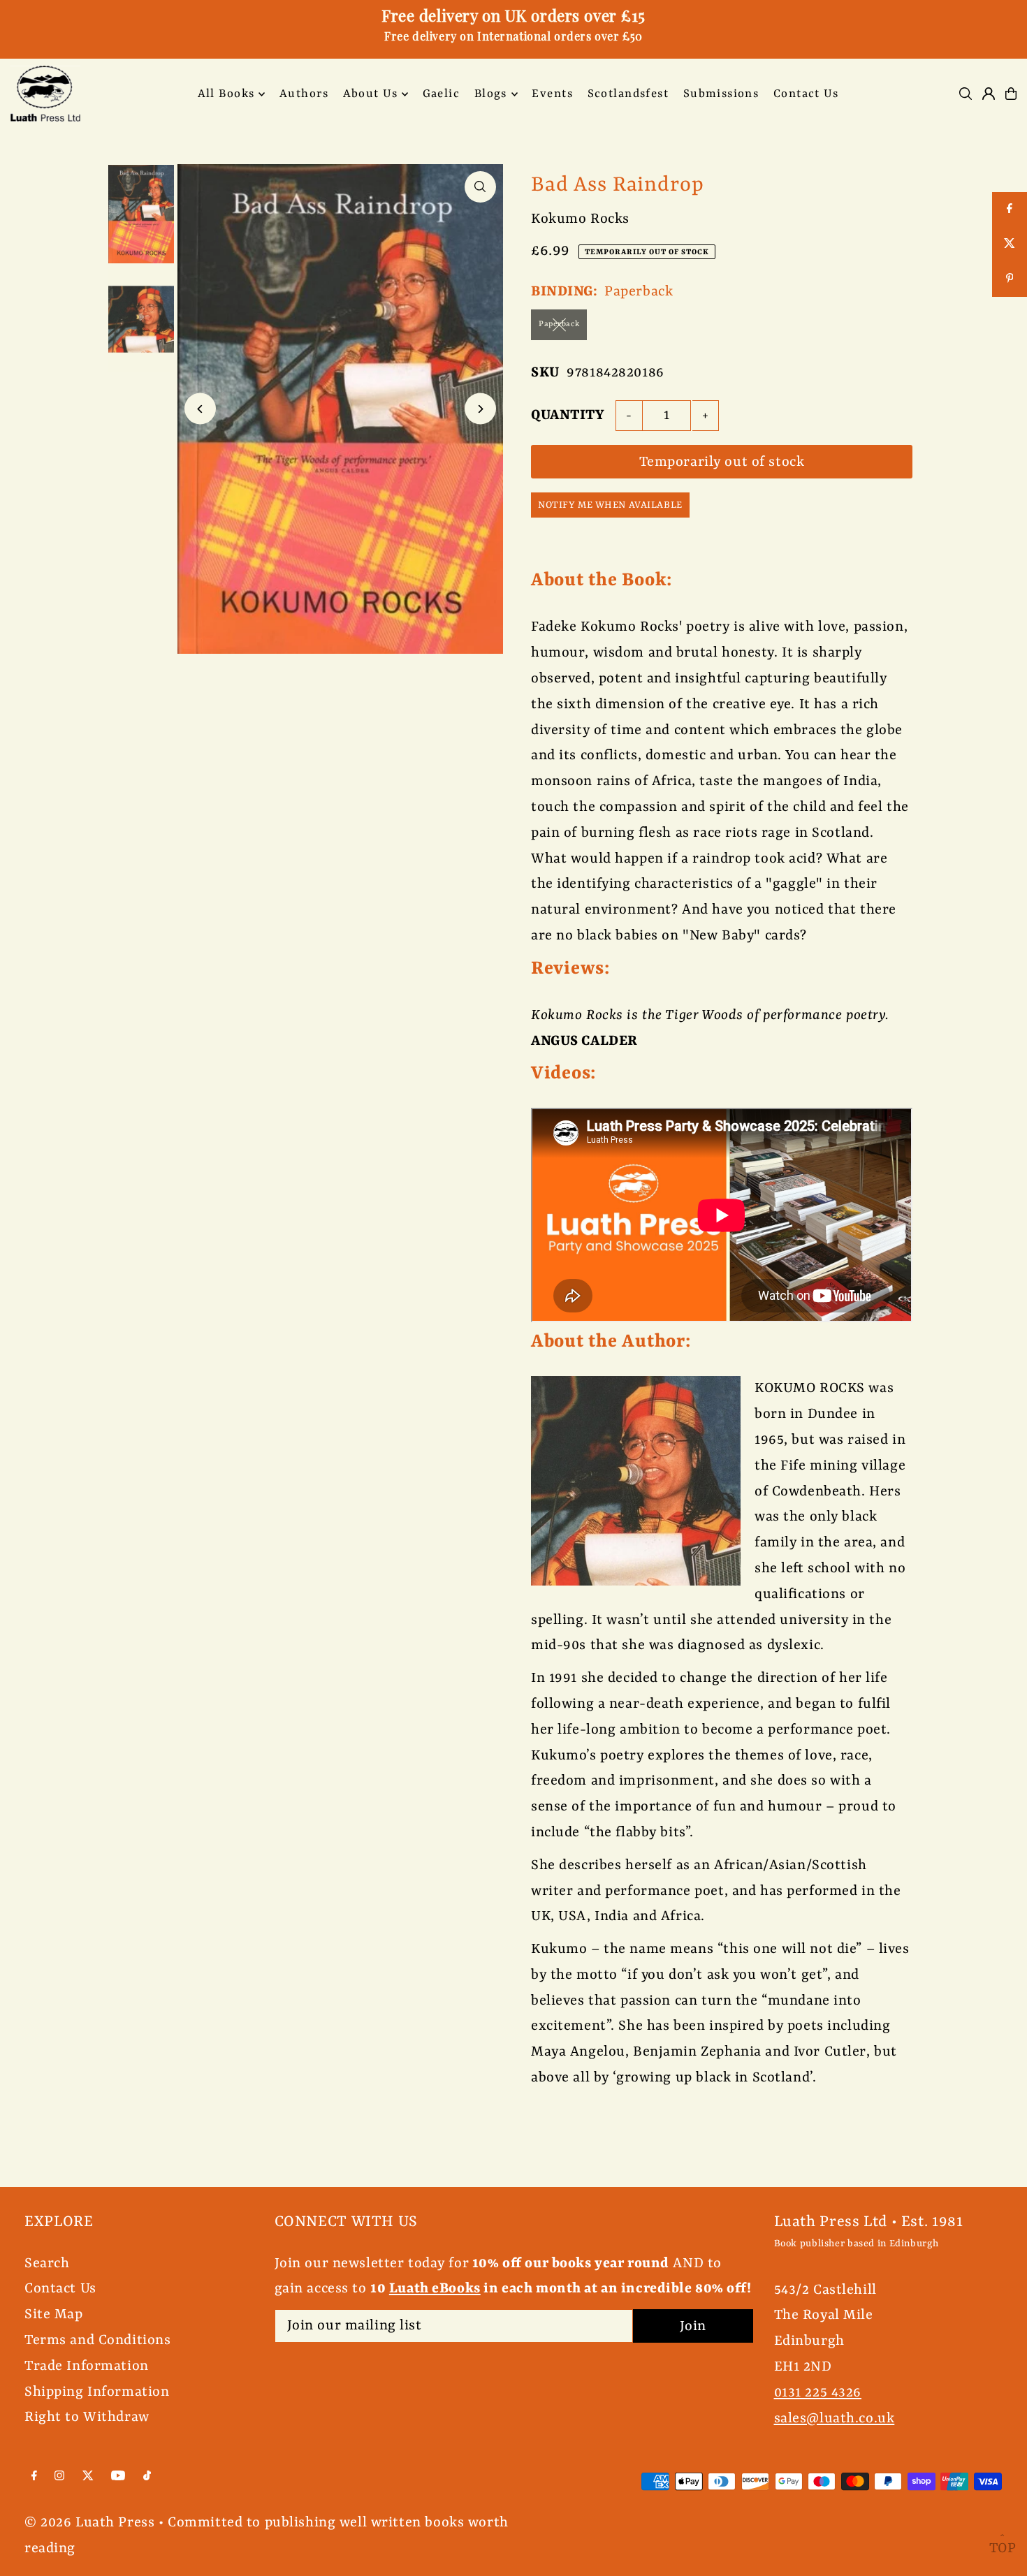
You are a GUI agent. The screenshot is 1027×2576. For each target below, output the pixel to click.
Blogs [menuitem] (491, 94)
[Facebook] (34, 2476)
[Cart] (1011, 94)
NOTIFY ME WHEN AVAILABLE (610, 505)
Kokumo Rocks (580, 219)
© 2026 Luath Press (89, 2523)
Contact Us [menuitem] (806, 94)
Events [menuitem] (552, 94)
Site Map (54, 2314)
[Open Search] (966, 94)
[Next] (480, 409)
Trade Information (87, 2366)
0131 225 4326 (818, 2393)
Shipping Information (97, 2392)
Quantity (568, 415)
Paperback (559, 324)
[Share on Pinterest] (1010, 279)
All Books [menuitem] (226, 94)
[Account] (989, 94)
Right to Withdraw (87, 2417)
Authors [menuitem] (304, 94)
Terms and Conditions (98, 2340)
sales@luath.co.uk (835, 2418)
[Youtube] (118, 2476)
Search (47, 2263)
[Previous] (200, 409)
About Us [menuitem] (370, 94)
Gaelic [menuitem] (442, 94)
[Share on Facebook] (1010, 210)
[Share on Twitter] (1010, 244)
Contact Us (60, 2289)
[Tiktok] (147, 2476)
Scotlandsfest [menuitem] (628, 94)
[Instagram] (59, 2476)
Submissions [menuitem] (721, 94)
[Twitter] (88, 2476)
